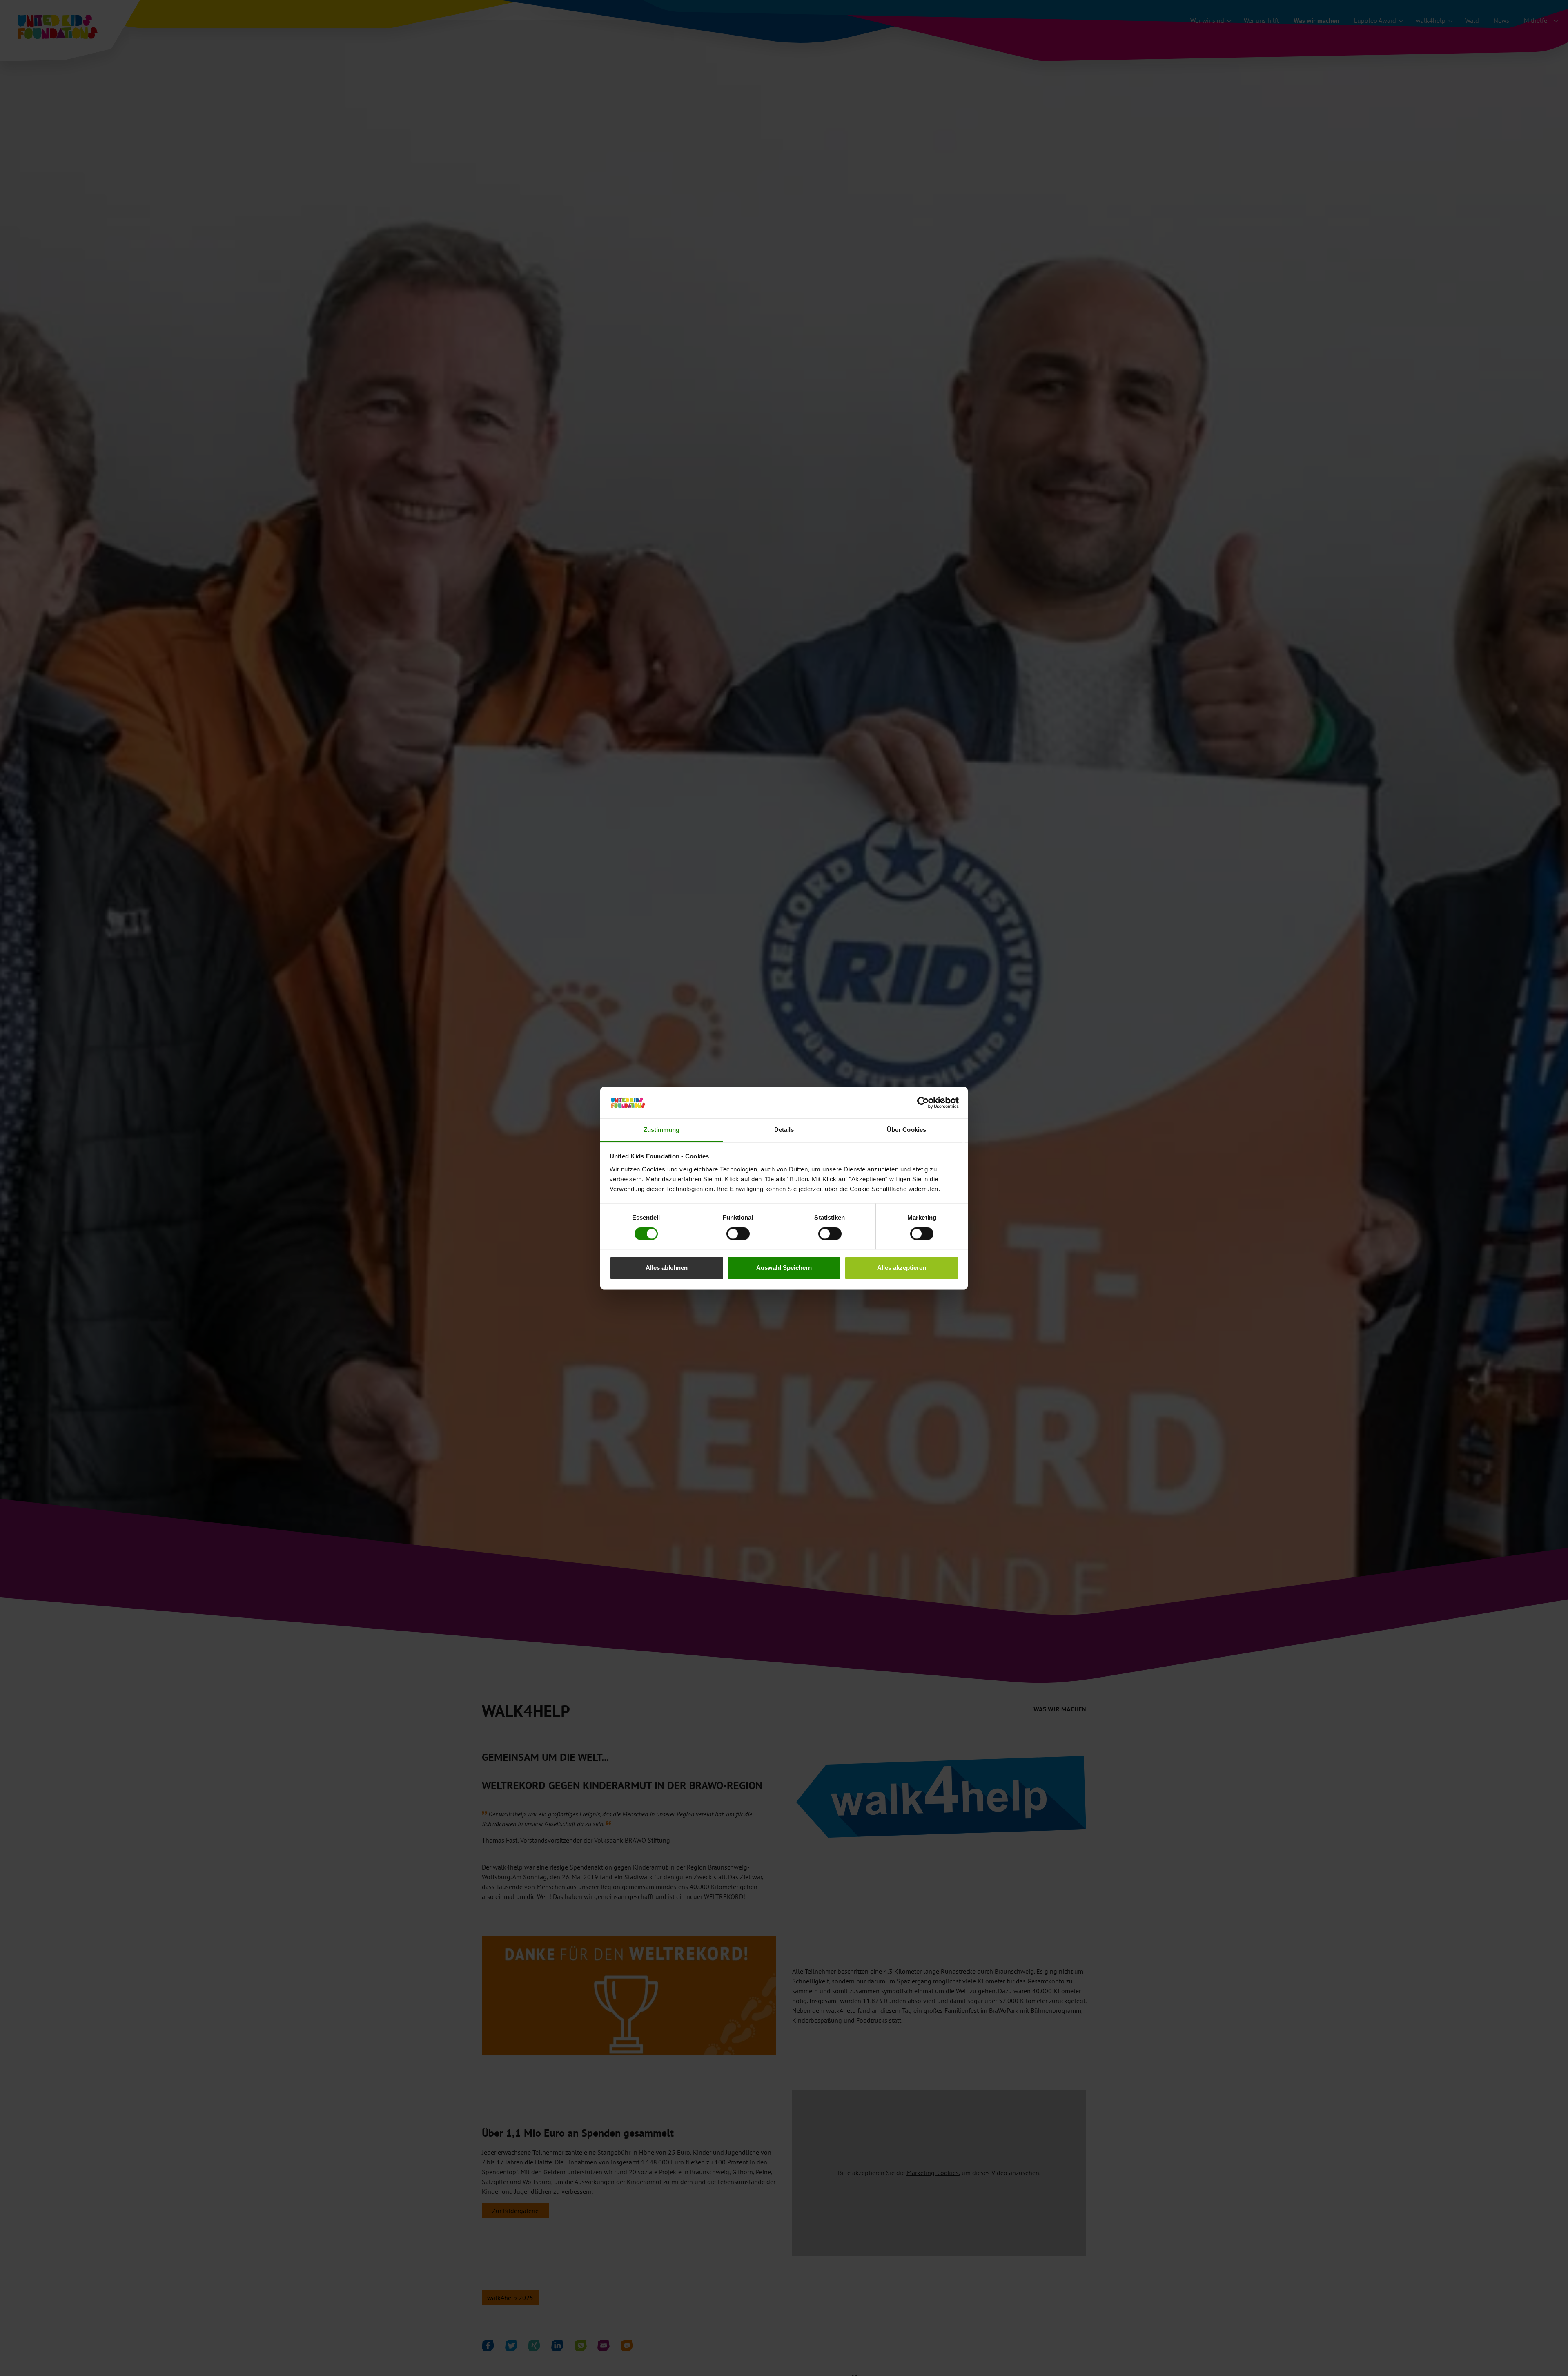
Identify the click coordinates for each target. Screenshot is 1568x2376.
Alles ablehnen (667, 1268)
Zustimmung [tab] (662, 1130)
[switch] (738, 1234)
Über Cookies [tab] (906, 1130)
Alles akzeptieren (902, 1268)
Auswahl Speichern (784, 1268)
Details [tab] (784, 1130)
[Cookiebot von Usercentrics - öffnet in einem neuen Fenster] (923, 1102)
